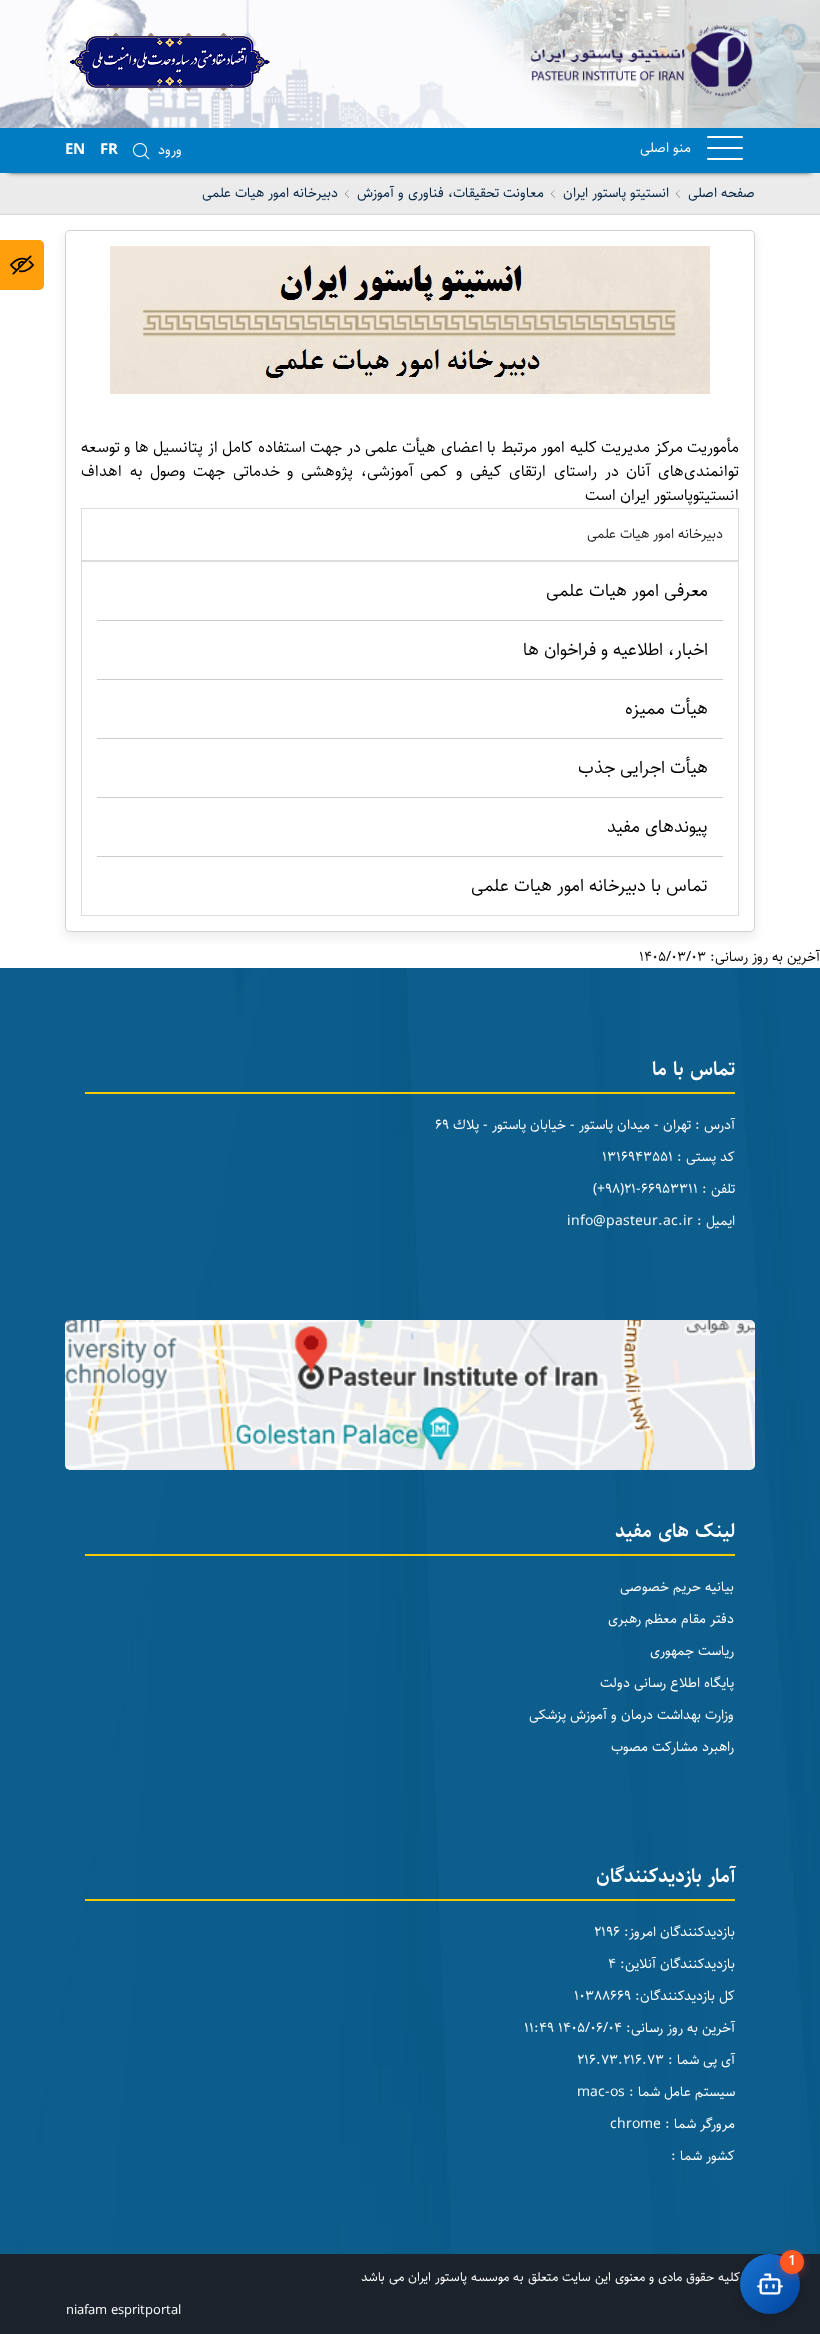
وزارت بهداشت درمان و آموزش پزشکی (631, 1715)
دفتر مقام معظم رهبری (671, 1619)
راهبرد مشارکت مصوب (672, 1747)
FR (109, 149)
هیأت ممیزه (666, 709)
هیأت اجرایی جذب (643, 768)
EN (75, 149)
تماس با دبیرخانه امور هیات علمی (589, 886)
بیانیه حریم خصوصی (677, 1587)
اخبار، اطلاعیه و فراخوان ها (615, 650)
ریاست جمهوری (692, 1651)
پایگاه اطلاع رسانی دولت (667, 1683)
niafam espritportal (123, 2310)
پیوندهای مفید (657, 827)
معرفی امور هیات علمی (627, 591)
